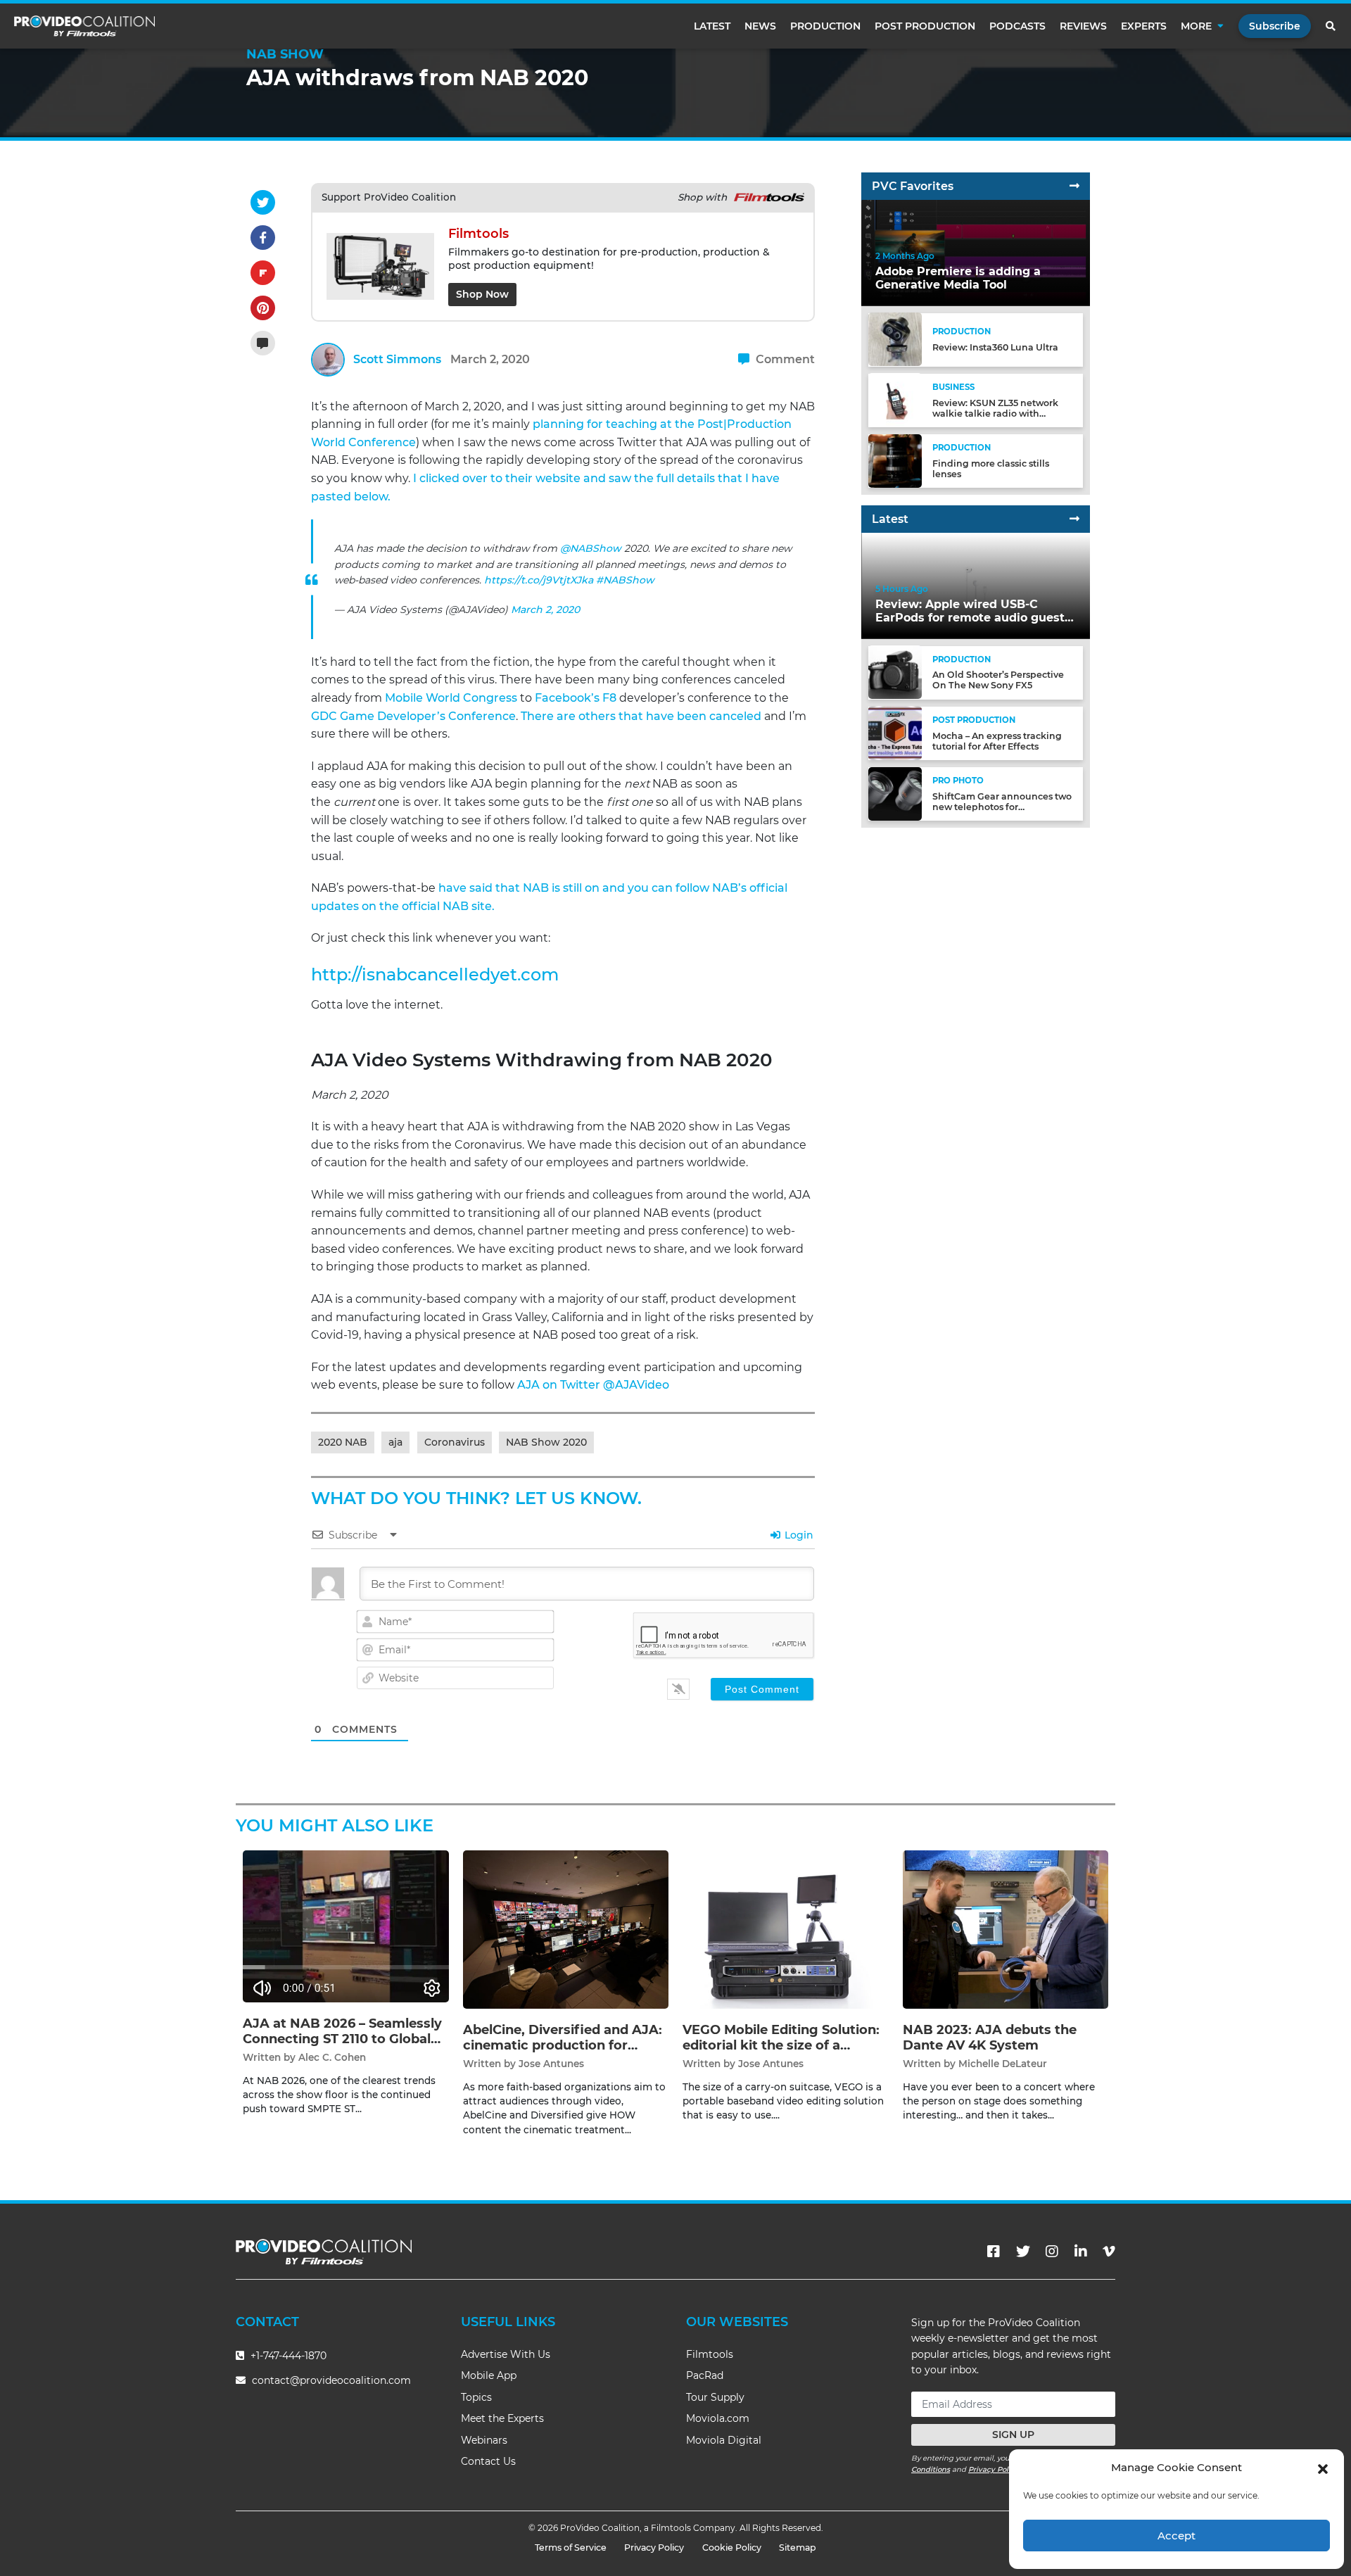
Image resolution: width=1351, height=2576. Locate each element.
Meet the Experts (502, 2418)
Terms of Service (571, 2547)
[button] (1323, 2468)
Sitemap (798, 2547)
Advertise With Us (506, 2354)
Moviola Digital (724, 2440)
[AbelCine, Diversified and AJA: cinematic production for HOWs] (566, 1929)
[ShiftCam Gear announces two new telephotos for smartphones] (895, 793)
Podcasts (1017, 26)
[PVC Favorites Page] (1074, 186)
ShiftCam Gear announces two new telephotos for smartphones (1002, 807)
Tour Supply (715, 2397)
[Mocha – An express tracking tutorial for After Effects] (895, 732)
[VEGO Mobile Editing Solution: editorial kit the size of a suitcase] (786, 1929)
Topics (476, 2397)
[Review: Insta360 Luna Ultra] (895, 339)
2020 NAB (343, 1442)
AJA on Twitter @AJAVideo (593, 1385)
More (1196, 26)
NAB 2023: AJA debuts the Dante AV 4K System (990, 2038)
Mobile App (489, 2375)
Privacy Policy (994, 2469)
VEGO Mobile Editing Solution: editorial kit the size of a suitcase (781, 2045)
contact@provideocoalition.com (331, 2380)
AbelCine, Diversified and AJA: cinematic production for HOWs (563, 2045)
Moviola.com (718, 2418)
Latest (712, 26)
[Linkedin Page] (1081, 2252)
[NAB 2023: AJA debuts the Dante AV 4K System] (1006, 1929)
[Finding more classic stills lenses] (895, 460)
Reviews (1083, 26)
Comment (784, 359)
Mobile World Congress (451, 698)
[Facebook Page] (994, 2252)
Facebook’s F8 (576, 698)
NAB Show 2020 (546, 1442)
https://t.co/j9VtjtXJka (539, 580)
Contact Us (488, 2461)
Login (798, 1535)
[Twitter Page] (1023, 2252)
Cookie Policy (732, 2547)
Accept (1176, 2536)
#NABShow (625, 580)
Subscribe (1275, 26)
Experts (1144, 26)
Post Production (925, 26)
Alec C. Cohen (332, 2057)
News (760, 26)
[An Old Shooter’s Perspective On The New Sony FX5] (895, 672)
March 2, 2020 (545, 610)
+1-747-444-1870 (287, 2356)
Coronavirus (455, 1442)
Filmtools (710, 2354)
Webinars (484, 2440)
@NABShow (591, 548)
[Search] (1331, 26)
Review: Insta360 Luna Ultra (995, 347)
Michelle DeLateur (1003, 2064)
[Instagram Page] (1052, 2252)
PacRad (705, 2375)
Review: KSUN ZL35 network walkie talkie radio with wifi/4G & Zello (995, 413)
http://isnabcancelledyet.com (435, 974)
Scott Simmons (397, 359)
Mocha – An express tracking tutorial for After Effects (997, 740)
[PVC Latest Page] (1074, 519)
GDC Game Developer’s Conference (413, 716)
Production (825, 26)
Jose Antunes (551, 2064)
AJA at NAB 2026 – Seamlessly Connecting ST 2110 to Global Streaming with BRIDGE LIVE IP (342, 2046)
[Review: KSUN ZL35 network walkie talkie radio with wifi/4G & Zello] (895, 399)
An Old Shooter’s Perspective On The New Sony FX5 (998, 680)
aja (395, 1442)
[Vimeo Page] (1109, 2252)
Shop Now (482, 294)
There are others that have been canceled (641, 716)
